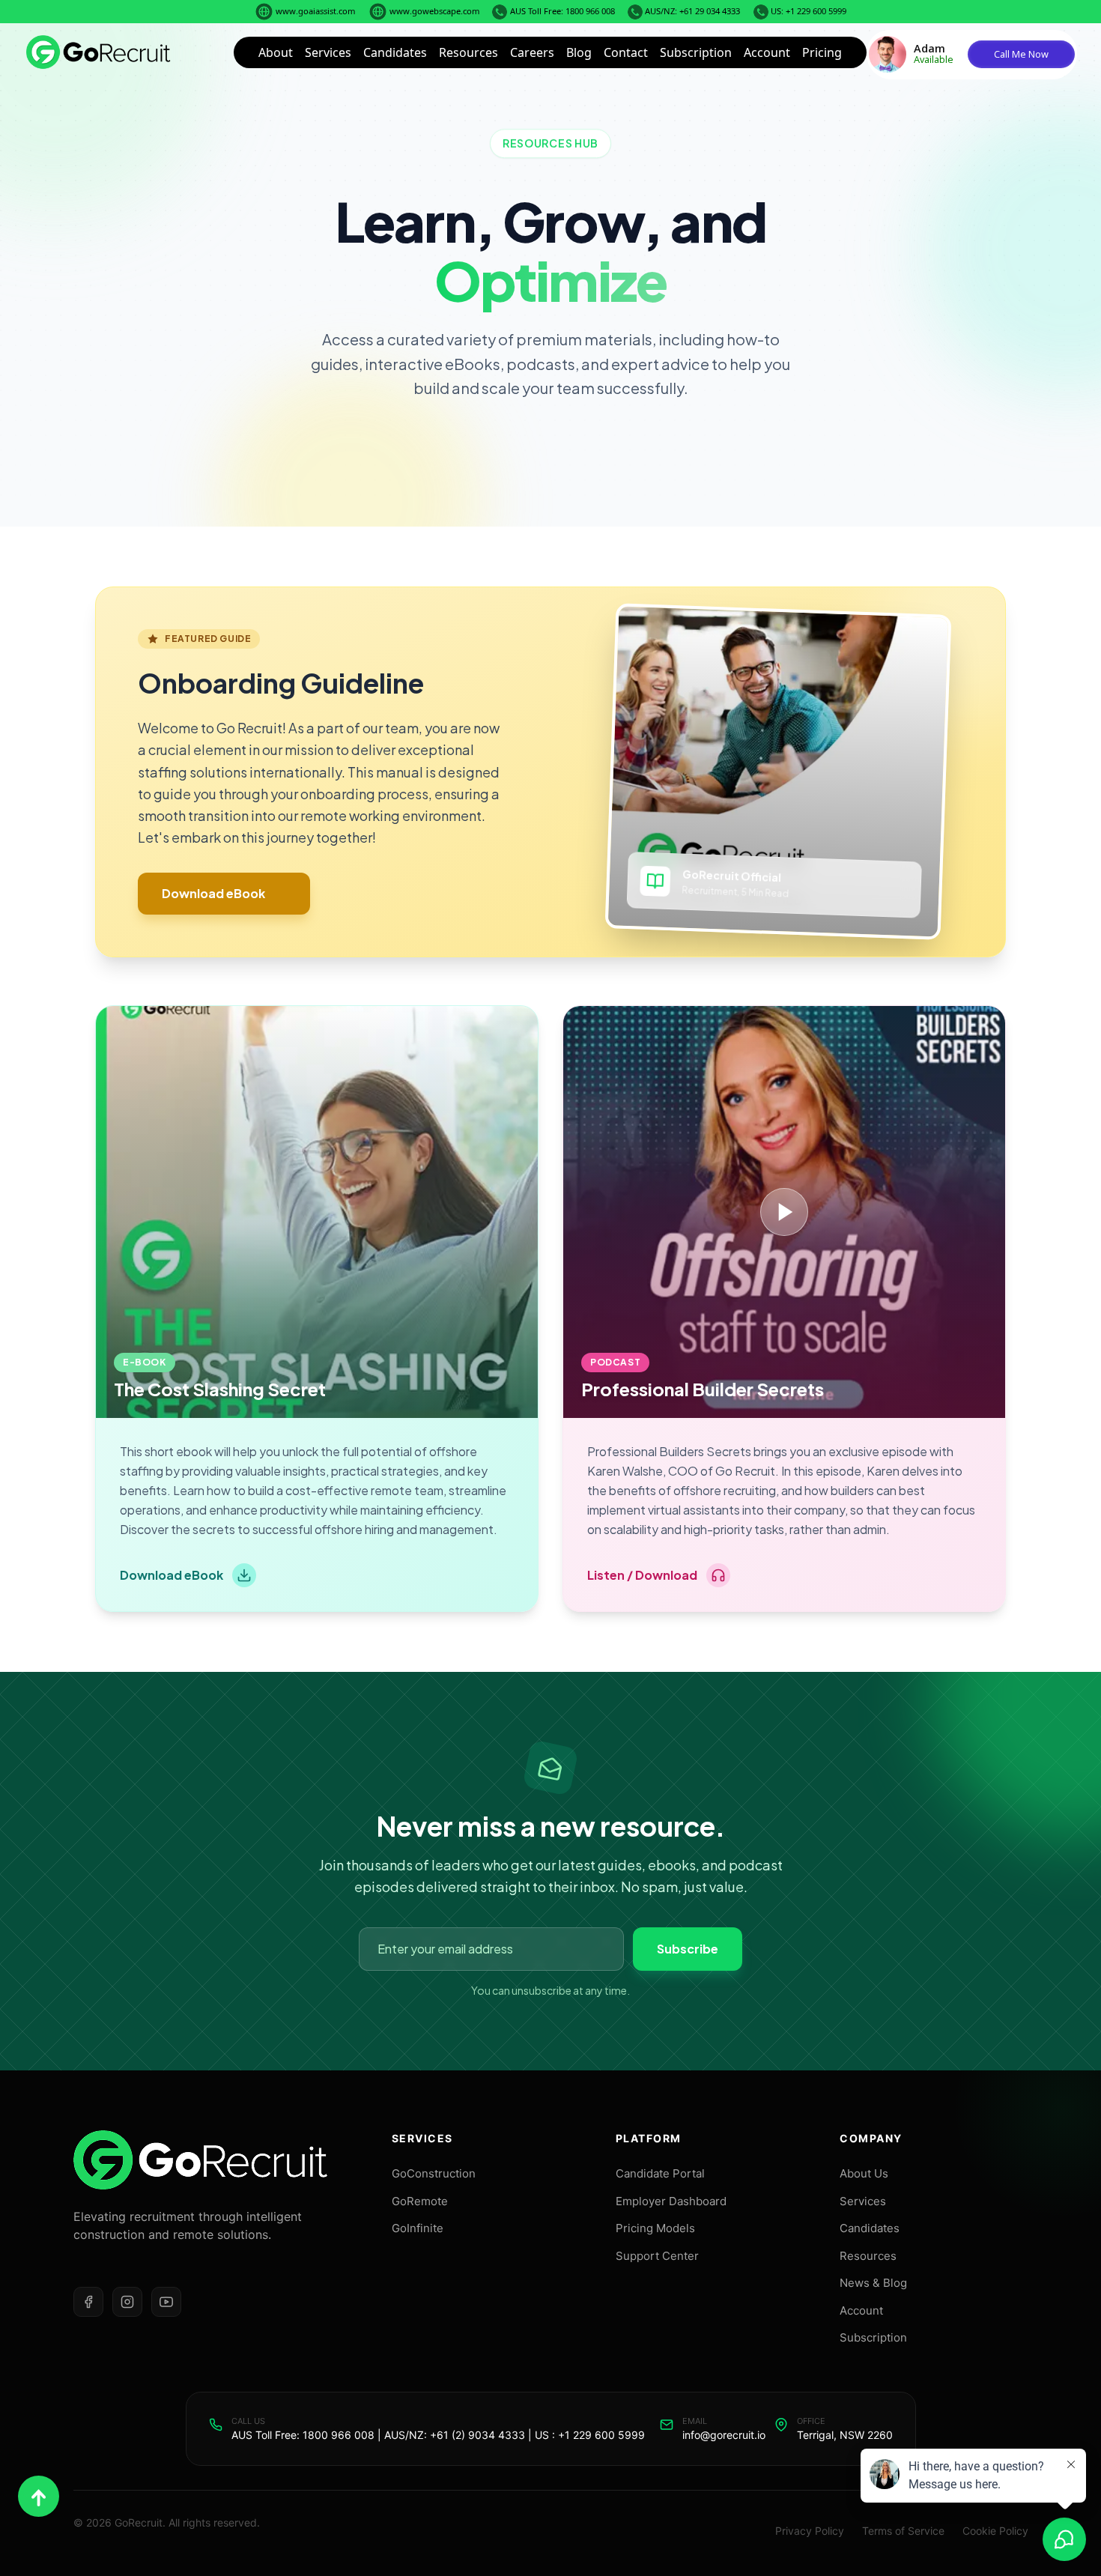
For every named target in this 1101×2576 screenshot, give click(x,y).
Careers (532, 52)
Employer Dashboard (671, 2201)
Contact (626, 52)
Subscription (696, 52)
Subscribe (688, 1949)
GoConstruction (434, 2173)
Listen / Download (642, 1575)
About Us (864, 2173)
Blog (579, 52)
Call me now (1021, 54)
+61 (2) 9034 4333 (477, 2435)
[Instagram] (127, 2302)
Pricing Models (655, 2228)
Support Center (657, 2256)
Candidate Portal (660, 2173)
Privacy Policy (810, 2531)
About (276, 52)
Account (767, 52)
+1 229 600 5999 (601, 2435)
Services (328, 52)
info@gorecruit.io (724, 2435)
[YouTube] (166, 2302)
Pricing (822, 52)
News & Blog (873, 2283)
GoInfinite (418, 2228)
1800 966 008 (339, 2435)
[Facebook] (88, 2302)
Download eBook (213, 893)
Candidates (395, 52)
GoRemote (420, 2201)
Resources (468, 52)
